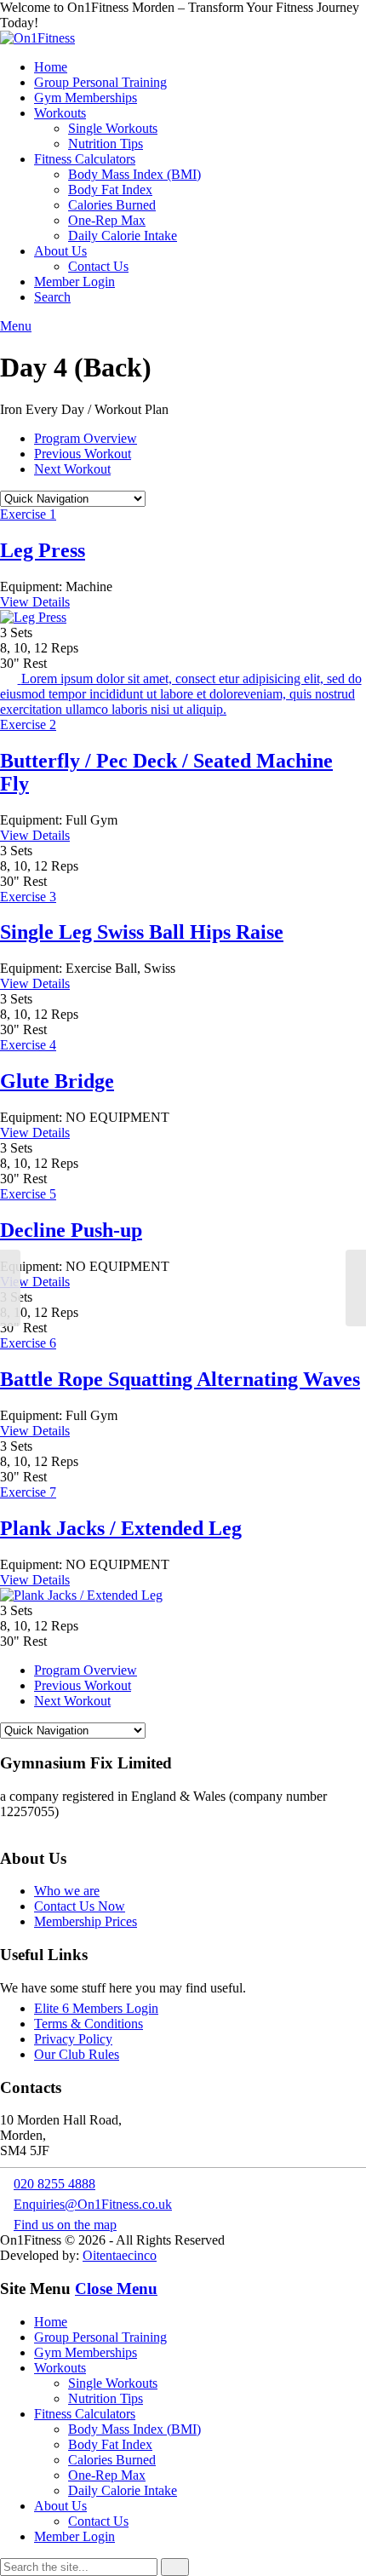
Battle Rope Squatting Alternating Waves (180, 1379)
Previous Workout (83, 454)
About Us (60, 251)
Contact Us (98, 266)
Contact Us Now (80, 1906)
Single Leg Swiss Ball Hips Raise (142, 932)
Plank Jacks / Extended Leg (121, 1528)
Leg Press (43, 550)
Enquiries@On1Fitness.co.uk (93, 2204)
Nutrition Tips (106, 144)
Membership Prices (86, 1921)
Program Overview (86, 438)
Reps (65, 648)
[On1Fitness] (37, 38)
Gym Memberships (86, 98)
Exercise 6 (28, 1343)
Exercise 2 (28, 724)
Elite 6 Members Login (96, 2008)
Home (51, 67)
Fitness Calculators (85, 159)
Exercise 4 (28, 1045)
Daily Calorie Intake (123, 236)
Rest (35, 663)
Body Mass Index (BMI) (134, 174)
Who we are (67, 1891)
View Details (35, 602)
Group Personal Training (100, 82)
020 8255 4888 (54, 2184)
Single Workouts (113, 128)
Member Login (74, 282)
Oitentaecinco (120, 2255)
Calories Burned (112, 205)
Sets (21, 632)
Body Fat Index (110, 190)
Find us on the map (65, 2225)
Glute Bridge (57, 1081)
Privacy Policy (73, 2039)
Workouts (60, 113)
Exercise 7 (28, 1492)
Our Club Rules (77, 2054)
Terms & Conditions (89, 2024)
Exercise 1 (28, 514)
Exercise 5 (28, 1194)
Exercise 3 (28, 897)
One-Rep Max (107, 220)
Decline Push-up (71, 1230)
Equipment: (31, 586)
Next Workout (72, 469)
